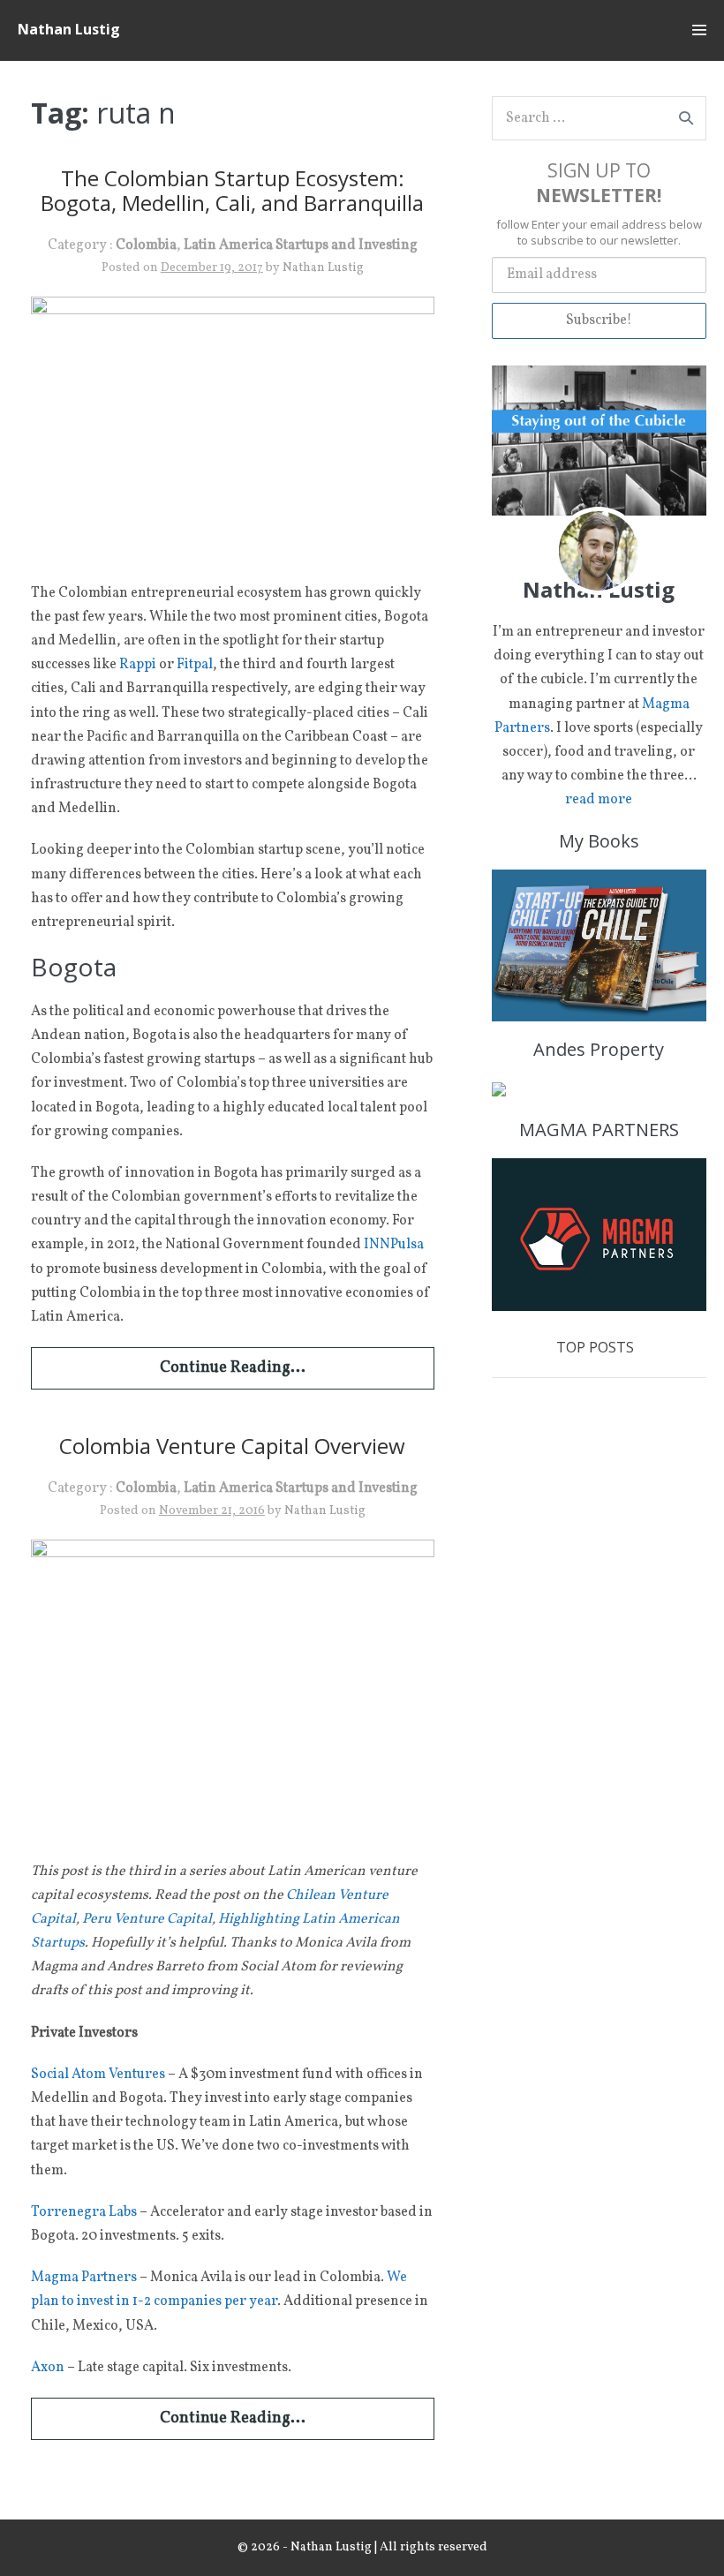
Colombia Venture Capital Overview (232, 1446)
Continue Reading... (233, 1368)
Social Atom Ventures (98, 2075)
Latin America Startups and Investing (301, 245)
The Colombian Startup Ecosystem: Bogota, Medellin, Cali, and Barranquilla (232, 191)
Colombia (146, 245)
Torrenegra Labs (84, 2212)
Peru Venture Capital (147, 1919)
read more (599, 800)
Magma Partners (84, 2278)
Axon (48, 2368)
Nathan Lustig (69, 29)
